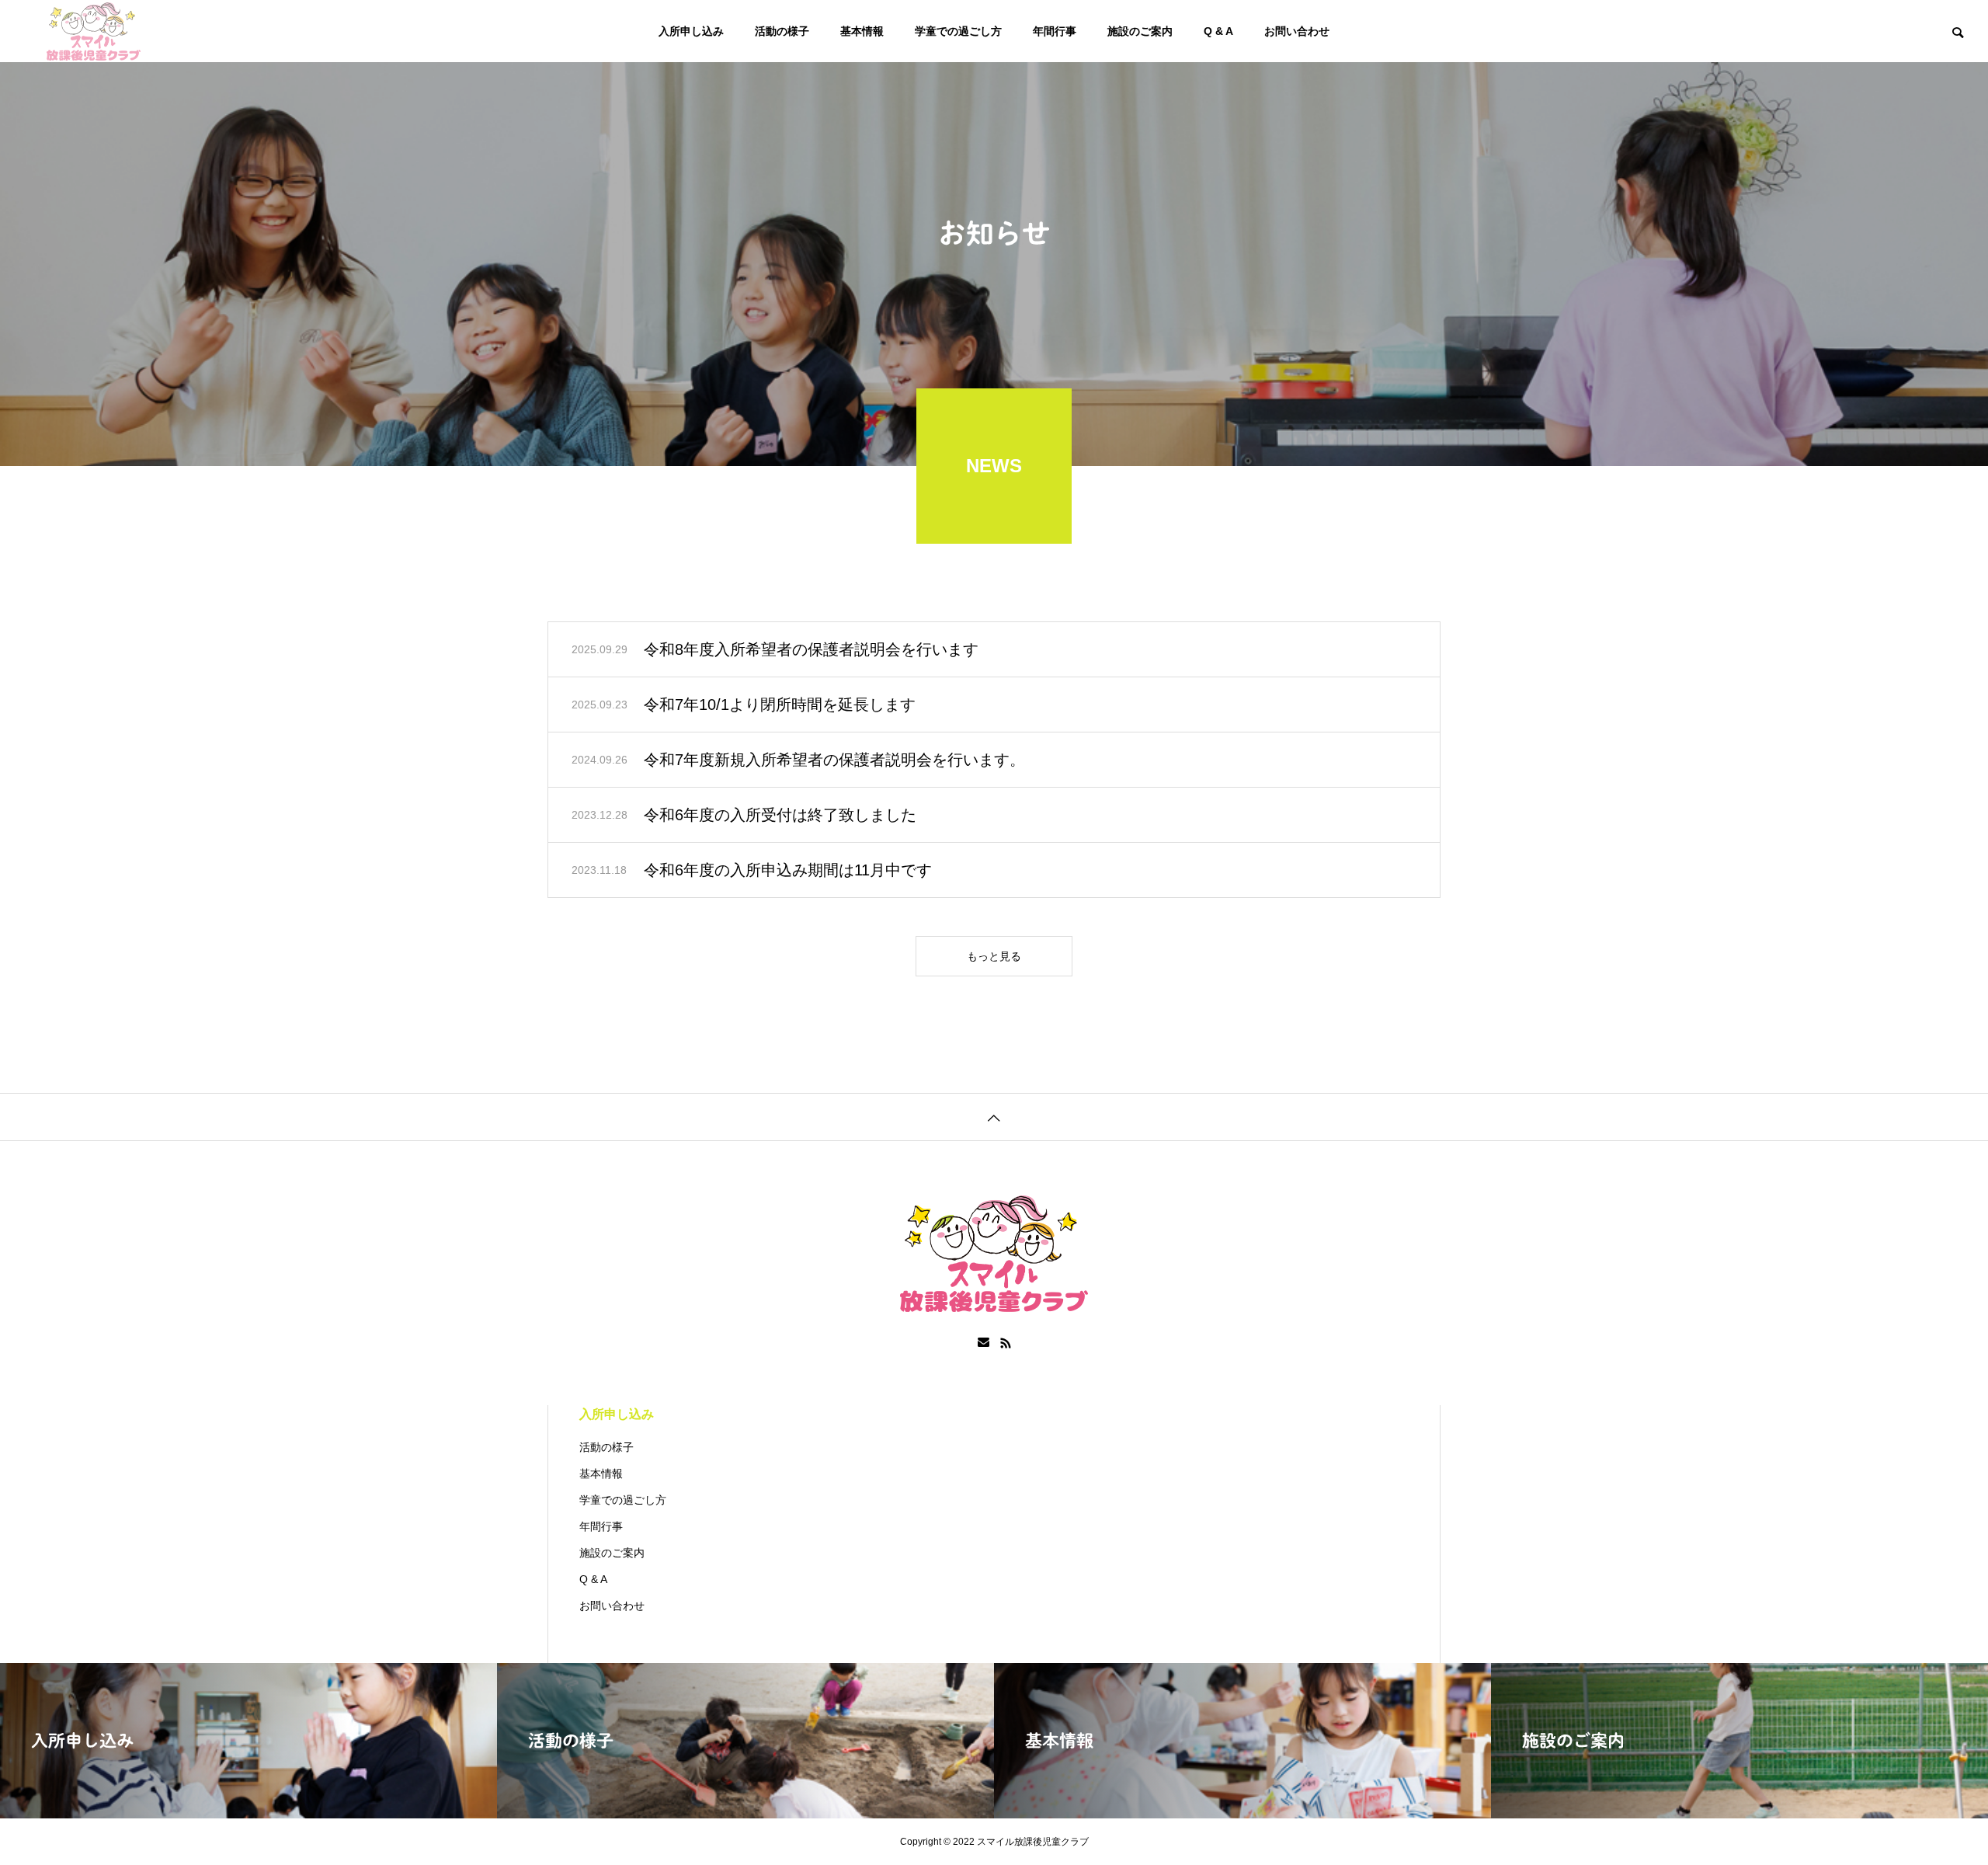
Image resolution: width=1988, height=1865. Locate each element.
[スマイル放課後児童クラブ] (94, 31)
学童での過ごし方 (958, 31)
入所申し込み (691, 31)
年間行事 (1055, 31)
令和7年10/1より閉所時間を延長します (780, 705)
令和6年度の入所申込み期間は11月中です (788, 870)
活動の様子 (782, 31)
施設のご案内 (1140, 31)
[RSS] (1006, 1343)
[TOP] (994, 1117)
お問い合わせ (1297, 31)
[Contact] (984, 1343)
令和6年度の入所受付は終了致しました (780, 815)
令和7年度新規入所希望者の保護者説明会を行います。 (834, 760)
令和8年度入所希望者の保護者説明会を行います (811, 649)
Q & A (1218, 31)
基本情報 (862, 31)
